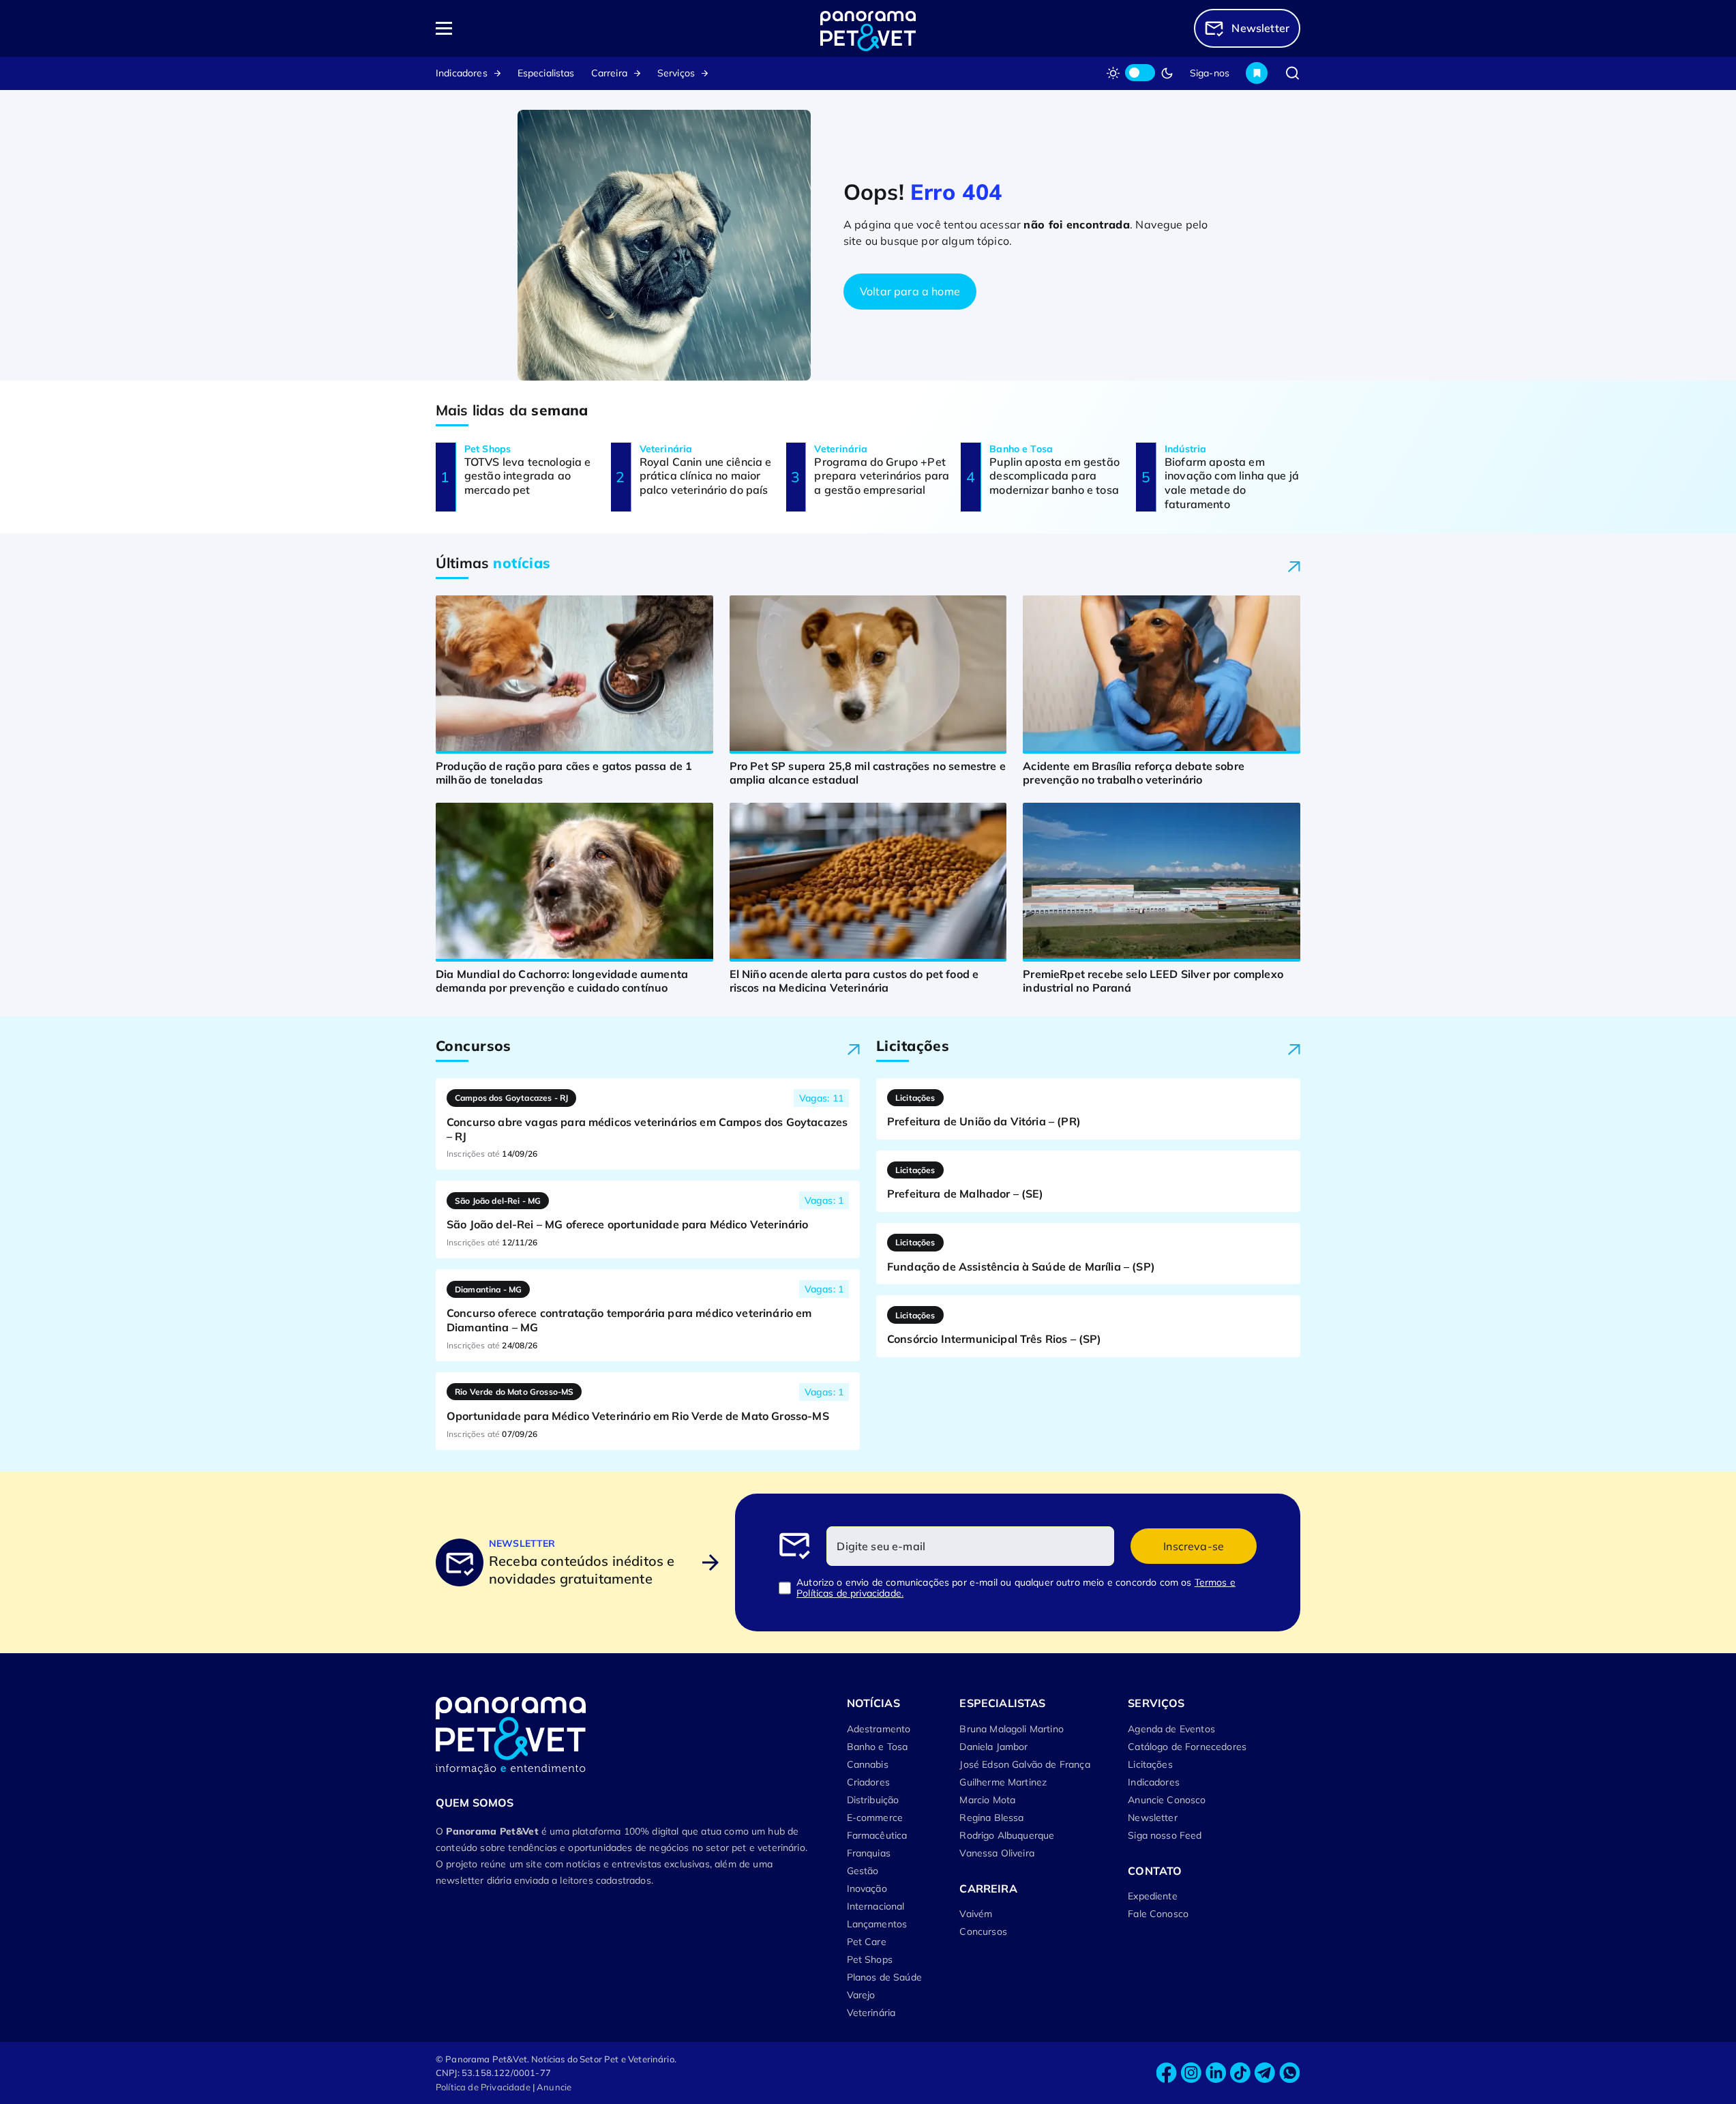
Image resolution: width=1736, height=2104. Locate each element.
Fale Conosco (1158, 1914)
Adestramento (879, 1729)
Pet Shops (870, 1959)
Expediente (1153, 1896)
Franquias (869, 1853)
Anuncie (554, 2087)
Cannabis (868, 1764)
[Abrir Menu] (522, 28)
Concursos (983, 1931)
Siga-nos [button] (1210, 73)
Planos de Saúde (884, 1977)
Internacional (876, 1906)
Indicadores (462, 73)
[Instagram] (1191, 2073)
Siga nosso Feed (1165, 1835)
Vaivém (976, 1914)
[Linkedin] (1216, 2073)
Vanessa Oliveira (997, 1853)
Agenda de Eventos (1171, 1729)
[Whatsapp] (1289, 2073)
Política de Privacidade (483, 2087)
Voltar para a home (910, 291)
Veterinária (871, 2013)
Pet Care (867, 1942)
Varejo (861, 1995)
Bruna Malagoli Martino (1012, 1729)
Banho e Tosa (878, 1747)
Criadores (868, 1782)
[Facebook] (1167, 2073)
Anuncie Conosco (1167, 1800)
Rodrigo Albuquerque (1007, 1835)
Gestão (863, 1871)
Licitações (1150, 1764)
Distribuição (873, 1800)
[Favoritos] (1257, 73)
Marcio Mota (987, 1800)
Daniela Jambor (993, 1747)
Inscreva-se (1194, 1546)
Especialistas (546, 73)
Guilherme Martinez (1003, 1782)
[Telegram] (1265, 2073)
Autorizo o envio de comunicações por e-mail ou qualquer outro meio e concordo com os (1016, 1588)
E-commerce (875, 1818)
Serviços (676, 73)
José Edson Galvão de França (1024, 1764)
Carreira (609, 73)
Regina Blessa (991, 1818)
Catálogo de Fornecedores (1187, 1747)
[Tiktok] (1240, 2073)
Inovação (867, 1888)
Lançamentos (877, 1924)
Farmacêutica (877, 1835)
